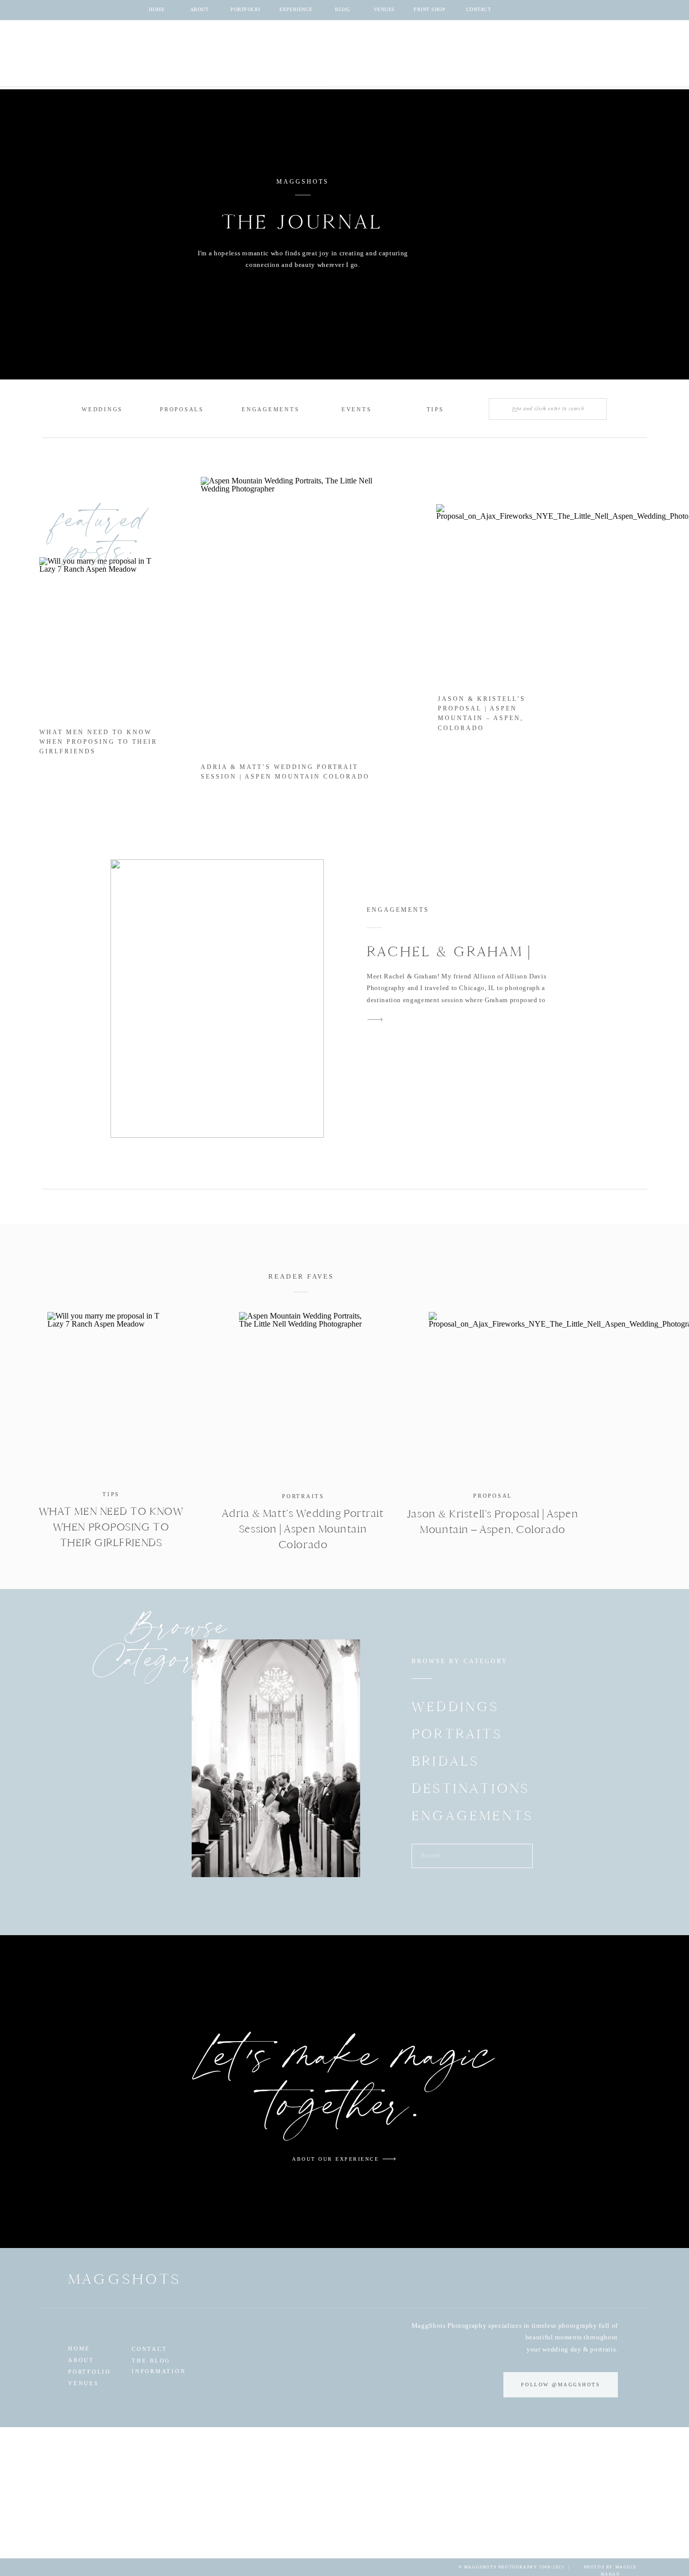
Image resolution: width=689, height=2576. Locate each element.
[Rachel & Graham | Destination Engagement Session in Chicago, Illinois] (217, 999)
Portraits (303, 1496)
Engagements (398, 910)
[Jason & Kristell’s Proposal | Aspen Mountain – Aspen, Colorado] (493, 1395)
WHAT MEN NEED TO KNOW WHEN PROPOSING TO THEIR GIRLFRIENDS (98, 742)
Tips (111, 1494)
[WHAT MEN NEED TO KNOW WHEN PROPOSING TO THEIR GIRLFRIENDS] (111, 1395)
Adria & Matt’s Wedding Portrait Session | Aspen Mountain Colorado (303, 1529)
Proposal (493, 1496)
